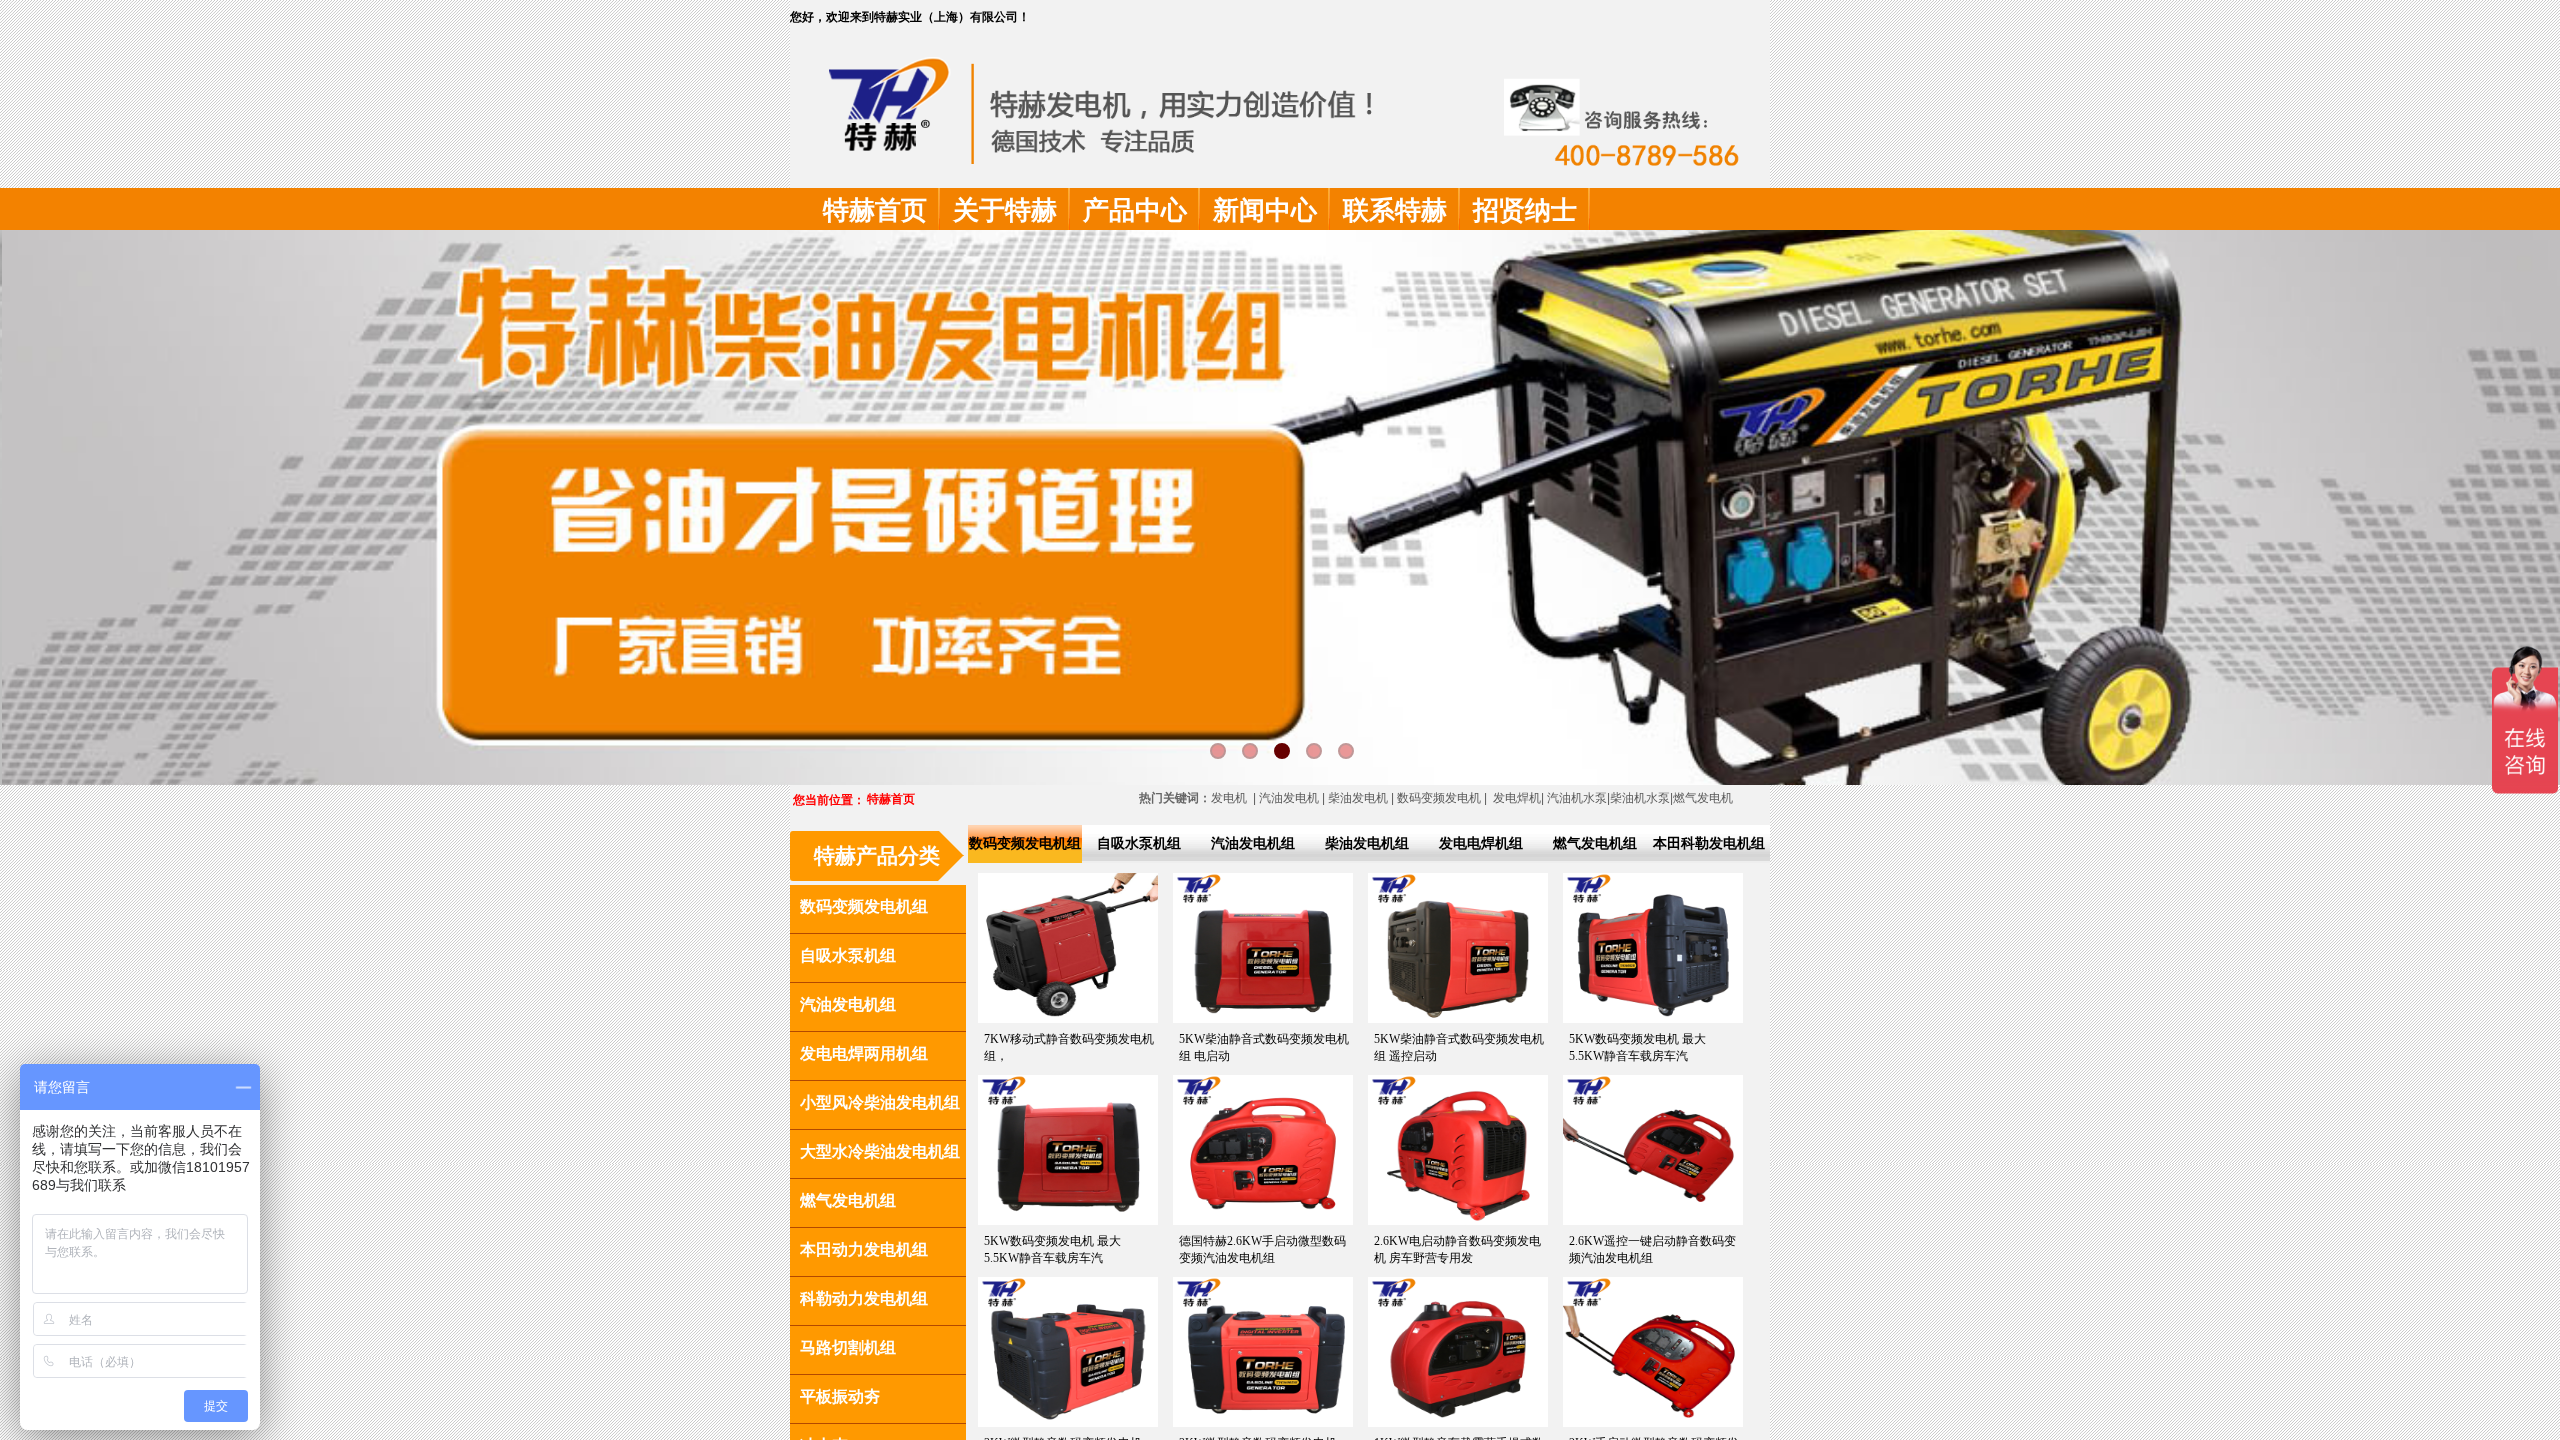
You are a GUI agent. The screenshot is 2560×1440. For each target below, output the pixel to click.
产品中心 (1135, 210)
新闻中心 (1265, 210)
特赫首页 (875, 210)
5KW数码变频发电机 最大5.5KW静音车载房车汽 (1637, 1047)
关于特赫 (1005, 210)
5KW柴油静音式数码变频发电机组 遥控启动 (1459, 1047)
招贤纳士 (1525, 210)
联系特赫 (1395, 210)
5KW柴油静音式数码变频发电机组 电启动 (1264, 1047)
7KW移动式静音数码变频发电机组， (1069, 1047)
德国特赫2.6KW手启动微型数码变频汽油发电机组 (1262, 1249)
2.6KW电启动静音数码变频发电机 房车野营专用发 (1457, 1249)
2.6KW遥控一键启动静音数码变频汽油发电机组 (1652, 1249)
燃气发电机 (1703, 798)
